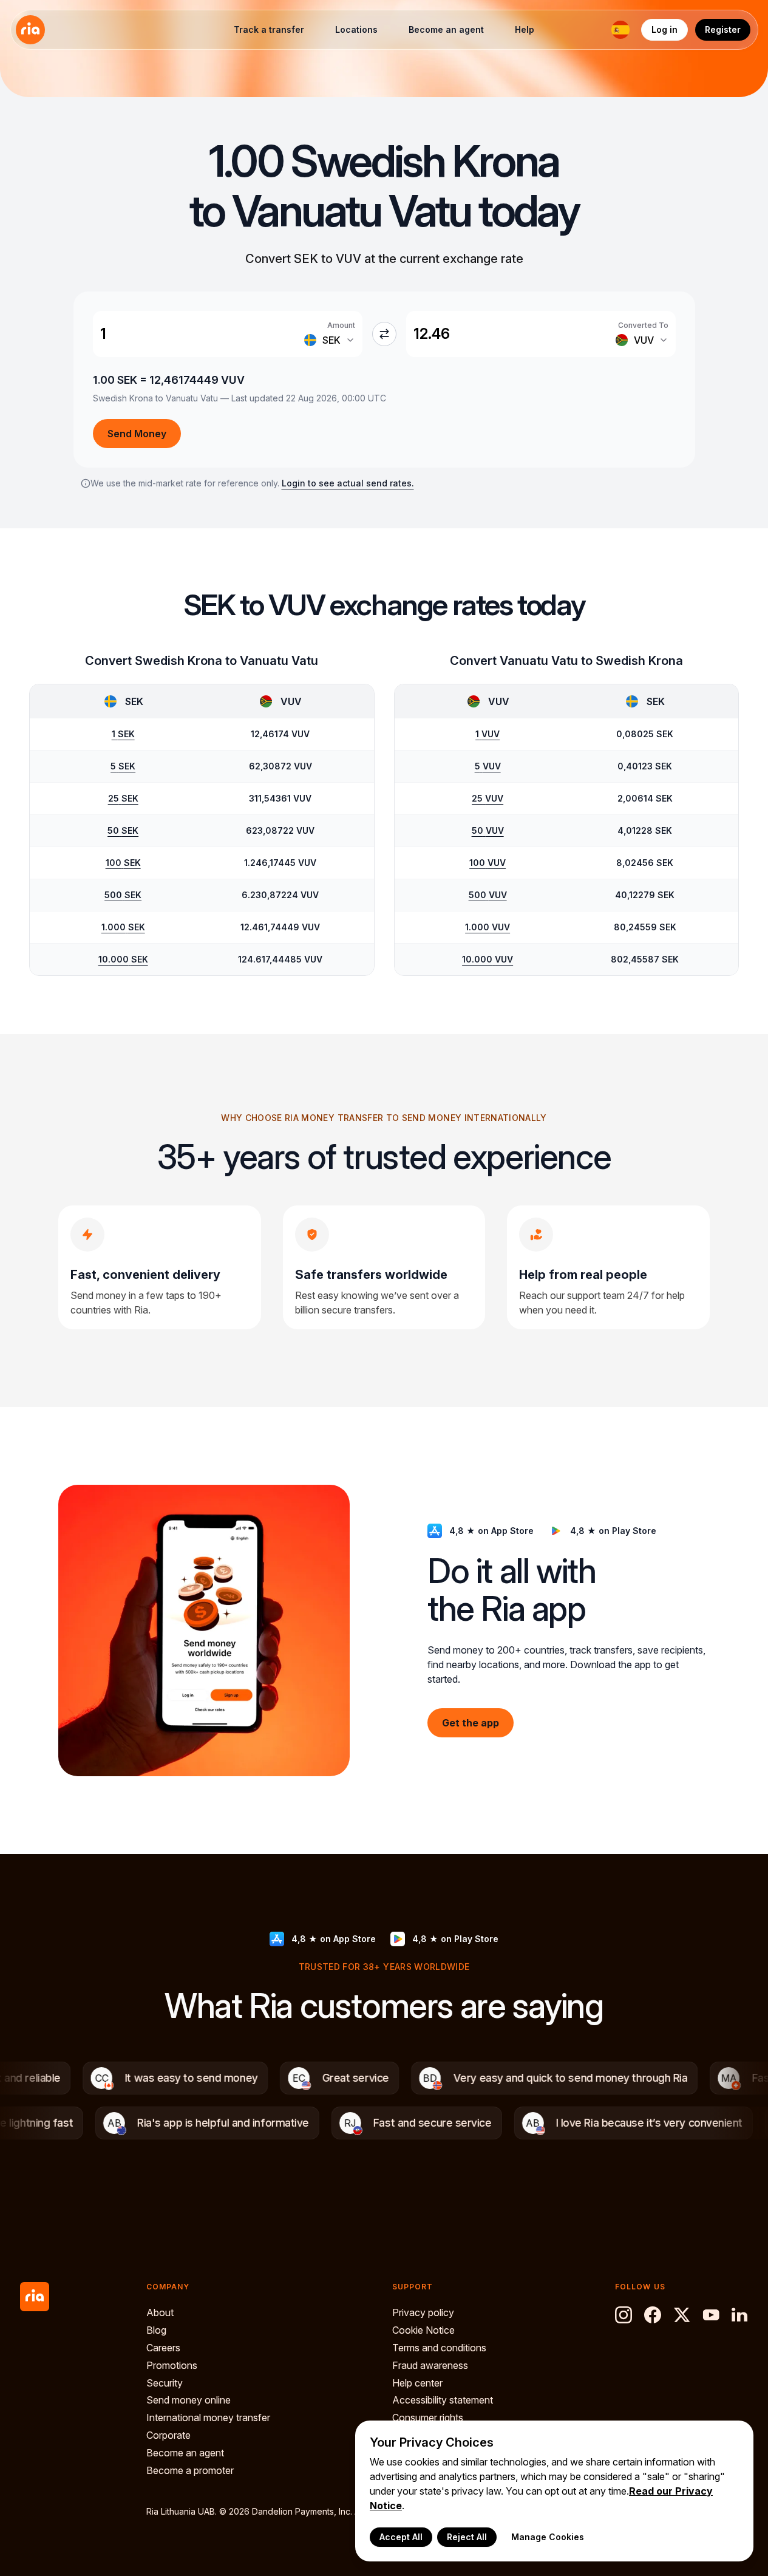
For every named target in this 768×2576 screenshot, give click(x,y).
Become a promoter (190, 2470)
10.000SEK (123, 959)
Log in (664, 29)
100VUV (488, 863)
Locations (356, 29)
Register (723, 29)
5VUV (488, 766)
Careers (163, 2348)
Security (165, 2383)
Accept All (401, 2537)
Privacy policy (423, 2312)
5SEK (123, 766)
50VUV (488, 830)
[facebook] (653, 2315)
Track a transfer (269, 29)
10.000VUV (488, 959)
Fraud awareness (430, 2365)
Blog (156, 2330)
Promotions (172, 2365)
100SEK (123, 863)
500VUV (488, 895)
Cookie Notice (423, 2330)
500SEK (123, 895)
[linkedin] (740, 2315)
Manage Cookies (548, 2537)
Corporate (168, 2435)
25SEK (123, 798)
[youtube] (711, 2315)
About (160, 2312)
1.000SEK (123, 927)
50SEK (123, 830)
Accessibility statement (443, 2400)
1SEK (123, 734)
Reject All (467, 2537)
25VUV (488, 798)
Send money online (189, 2400)
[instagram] (624, 2315)
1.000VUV (488, 927)
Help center (417, 2383)
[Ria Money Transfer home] (30, 30)
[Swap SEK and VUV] (384, 334)
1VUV (488, 734)
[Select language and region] (620, 30)
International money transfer (208, 2418)
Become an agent (446, 29)
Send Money (137, 434)
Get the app (471, 1722)
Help (525, 29)
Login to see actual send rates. (348, 483)
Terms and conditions (439, 2348)
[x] (682, 2315)
